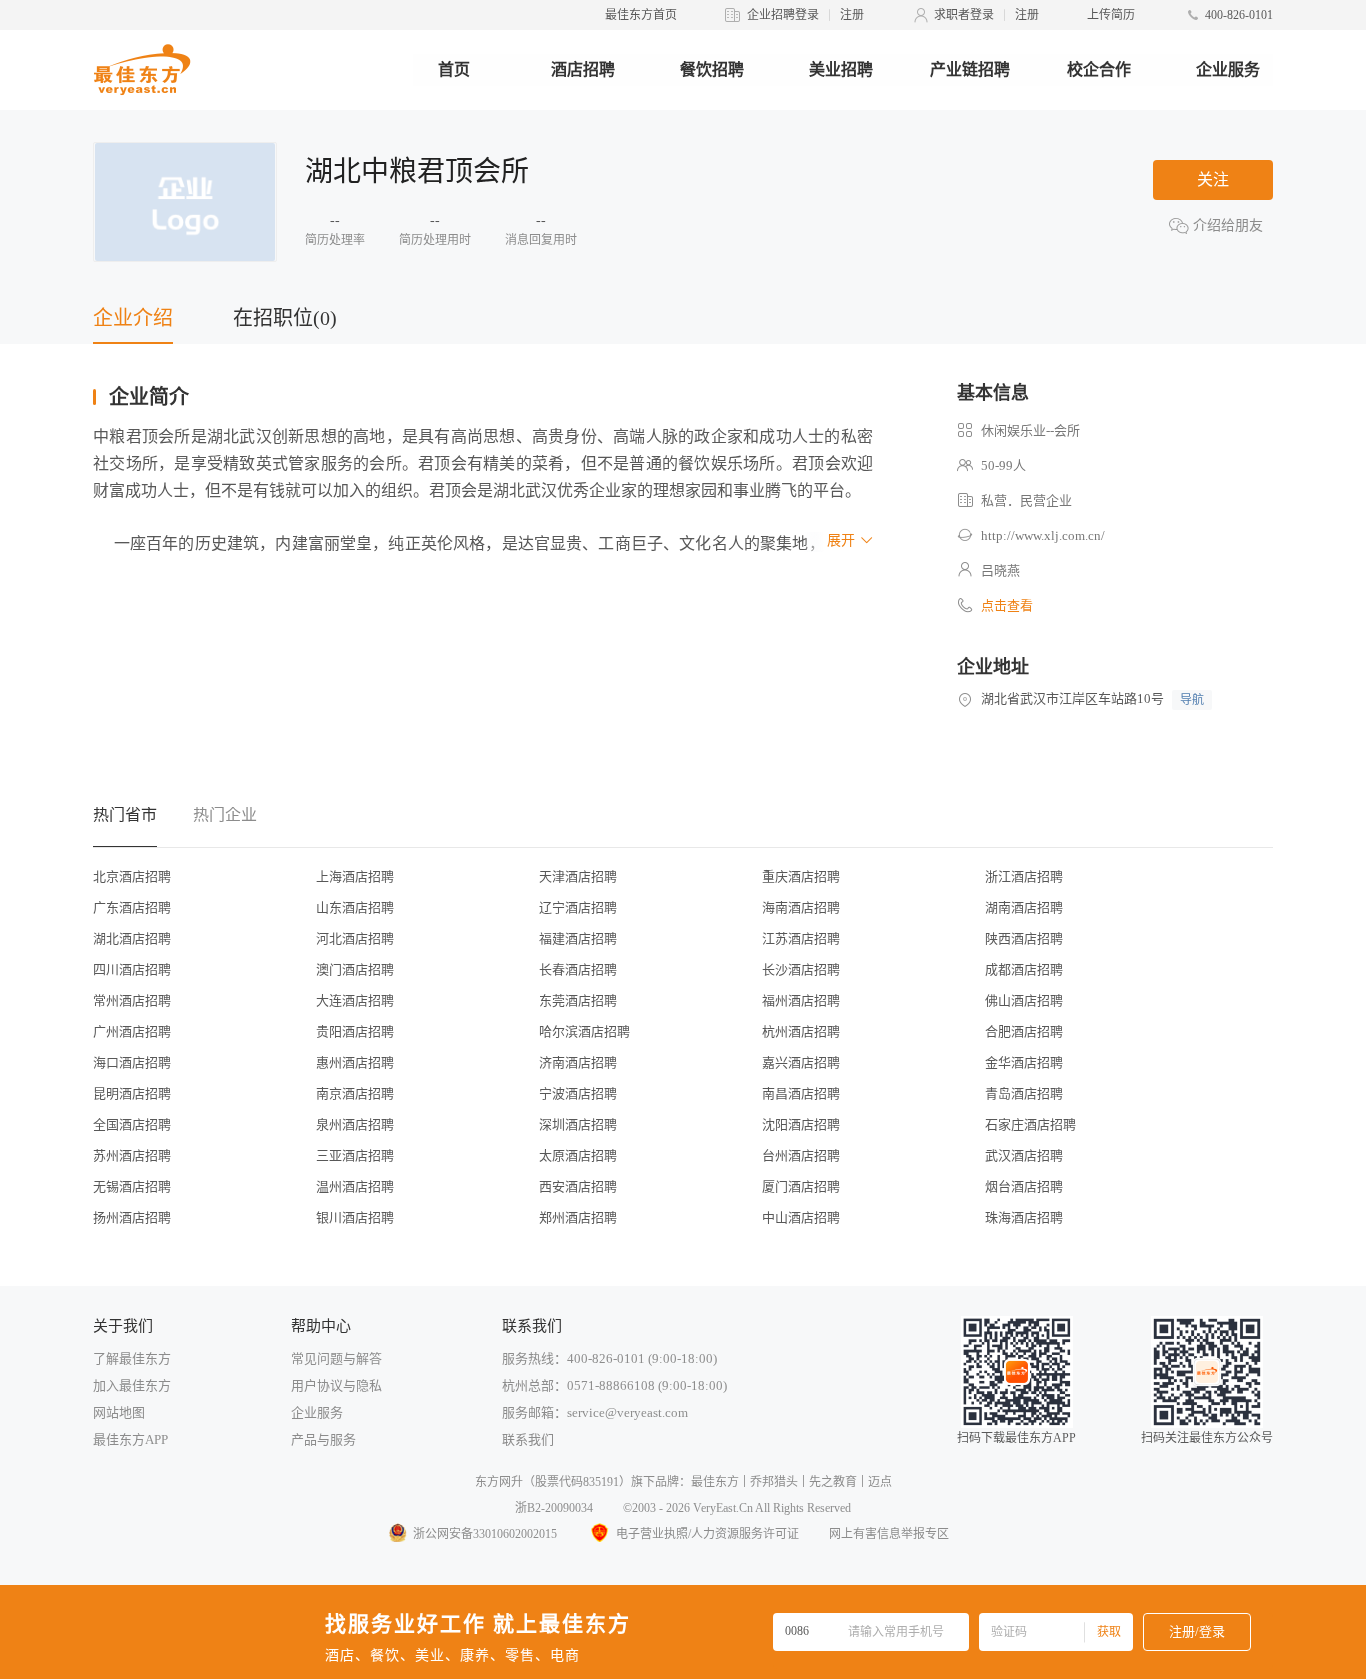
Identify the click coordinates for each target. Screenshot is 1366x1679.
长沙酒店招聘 (801, 969)
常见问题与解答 (336, 1358)
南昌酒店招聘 (801, 1093)
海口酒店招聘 (132, 1062)
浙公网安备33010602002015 (485, 1534)
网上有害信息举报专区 (889, 1534)
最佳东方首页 (641, 15)
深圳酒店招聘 (578, 1124)
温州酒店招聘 (355, 1186)
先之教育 (833, 1482)
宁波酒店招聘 (578, 1093)
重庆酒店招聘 (801, 876)
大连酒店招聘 (355, 1000)
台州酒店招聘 (801, 1155)
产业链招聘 (970, 69)
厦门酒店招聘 (801, 1186)
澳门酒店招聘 (355, 969)
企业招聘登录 (783, 15)
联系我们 (528, 1439)
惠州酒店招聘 (355, 1062)
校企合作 (1099, 69)
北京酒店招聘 (132, 876)
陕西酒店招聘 (1024, 938)
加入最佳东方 (132, 1385)
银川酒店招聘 (355, 1217)
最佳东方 (715, 1482)
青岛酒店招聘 (1024, 1093)
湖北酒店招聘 (132, 938)
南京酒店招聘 (355, 1093)
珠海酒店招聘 (1024, 1217)
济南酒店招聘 (578, 1062)
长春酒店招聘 (578, 969)
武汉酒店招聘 (1024, 1155)
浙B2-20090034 (554, 1508)
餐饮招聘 (712, 69)
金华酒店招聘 (1024, 1062)
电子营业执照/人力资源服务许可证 (707, 1534)
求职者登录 (964, 15)
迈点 (880, 1482)
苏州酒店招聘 (132, 1155)
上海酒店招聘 (355, 876)
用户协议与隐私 (336, 1385)
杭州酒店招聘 (801, 1031)
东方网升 (499, 1482)
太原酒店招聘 (578, 1155)
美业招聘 (841, 69)
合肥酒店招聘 (1024, 1031)
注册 (852, 15)
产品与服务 (323, 1439)
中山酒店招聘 (801, 1217)
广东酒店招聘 (132, 907)
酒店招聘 (583, 69)
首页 (454, 69)
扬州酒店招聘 (132, 1217)
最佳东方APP (130, 1439)
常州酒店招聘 (132, 1000)
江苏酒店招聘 (801, 938)
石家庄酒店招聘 (1030, 1124)
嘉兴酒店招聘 (801, 1062)
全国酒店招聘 (132, 1124)
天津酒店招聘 (578, 876)
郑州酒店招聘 (578, 1217)
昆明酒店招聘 (132, 1093)
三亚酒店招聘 (355, 1155)
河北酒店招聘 (355, 938)
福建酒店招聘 (578, 938)
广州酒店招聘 (132, 1031)
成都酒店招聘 (1024, 969)
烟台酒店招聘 (1024, 1186)
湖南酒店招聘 (1024, 907)
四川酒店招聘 (132, 969)
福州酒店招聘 (801, 1000)
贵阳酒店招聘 (355, 1031)
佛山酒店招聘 (1024, 1000)
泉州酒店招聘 (355, 1124)
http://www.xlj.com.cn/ (1043, 535)
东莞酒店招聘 (578, 1000)
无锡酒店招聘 (132, 1186)
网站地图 (119, 1412)
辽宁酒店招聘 (578, 907)
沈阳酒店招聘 (801, 1124)
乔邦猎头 (774, 1482)
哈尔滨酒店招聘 (584, 1031)
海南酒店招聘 (801, 907)
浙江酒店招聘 (1024, 876)
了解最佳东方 (132, 1358)
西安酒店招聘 (578, 1186)
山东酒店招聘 (355, 907)
